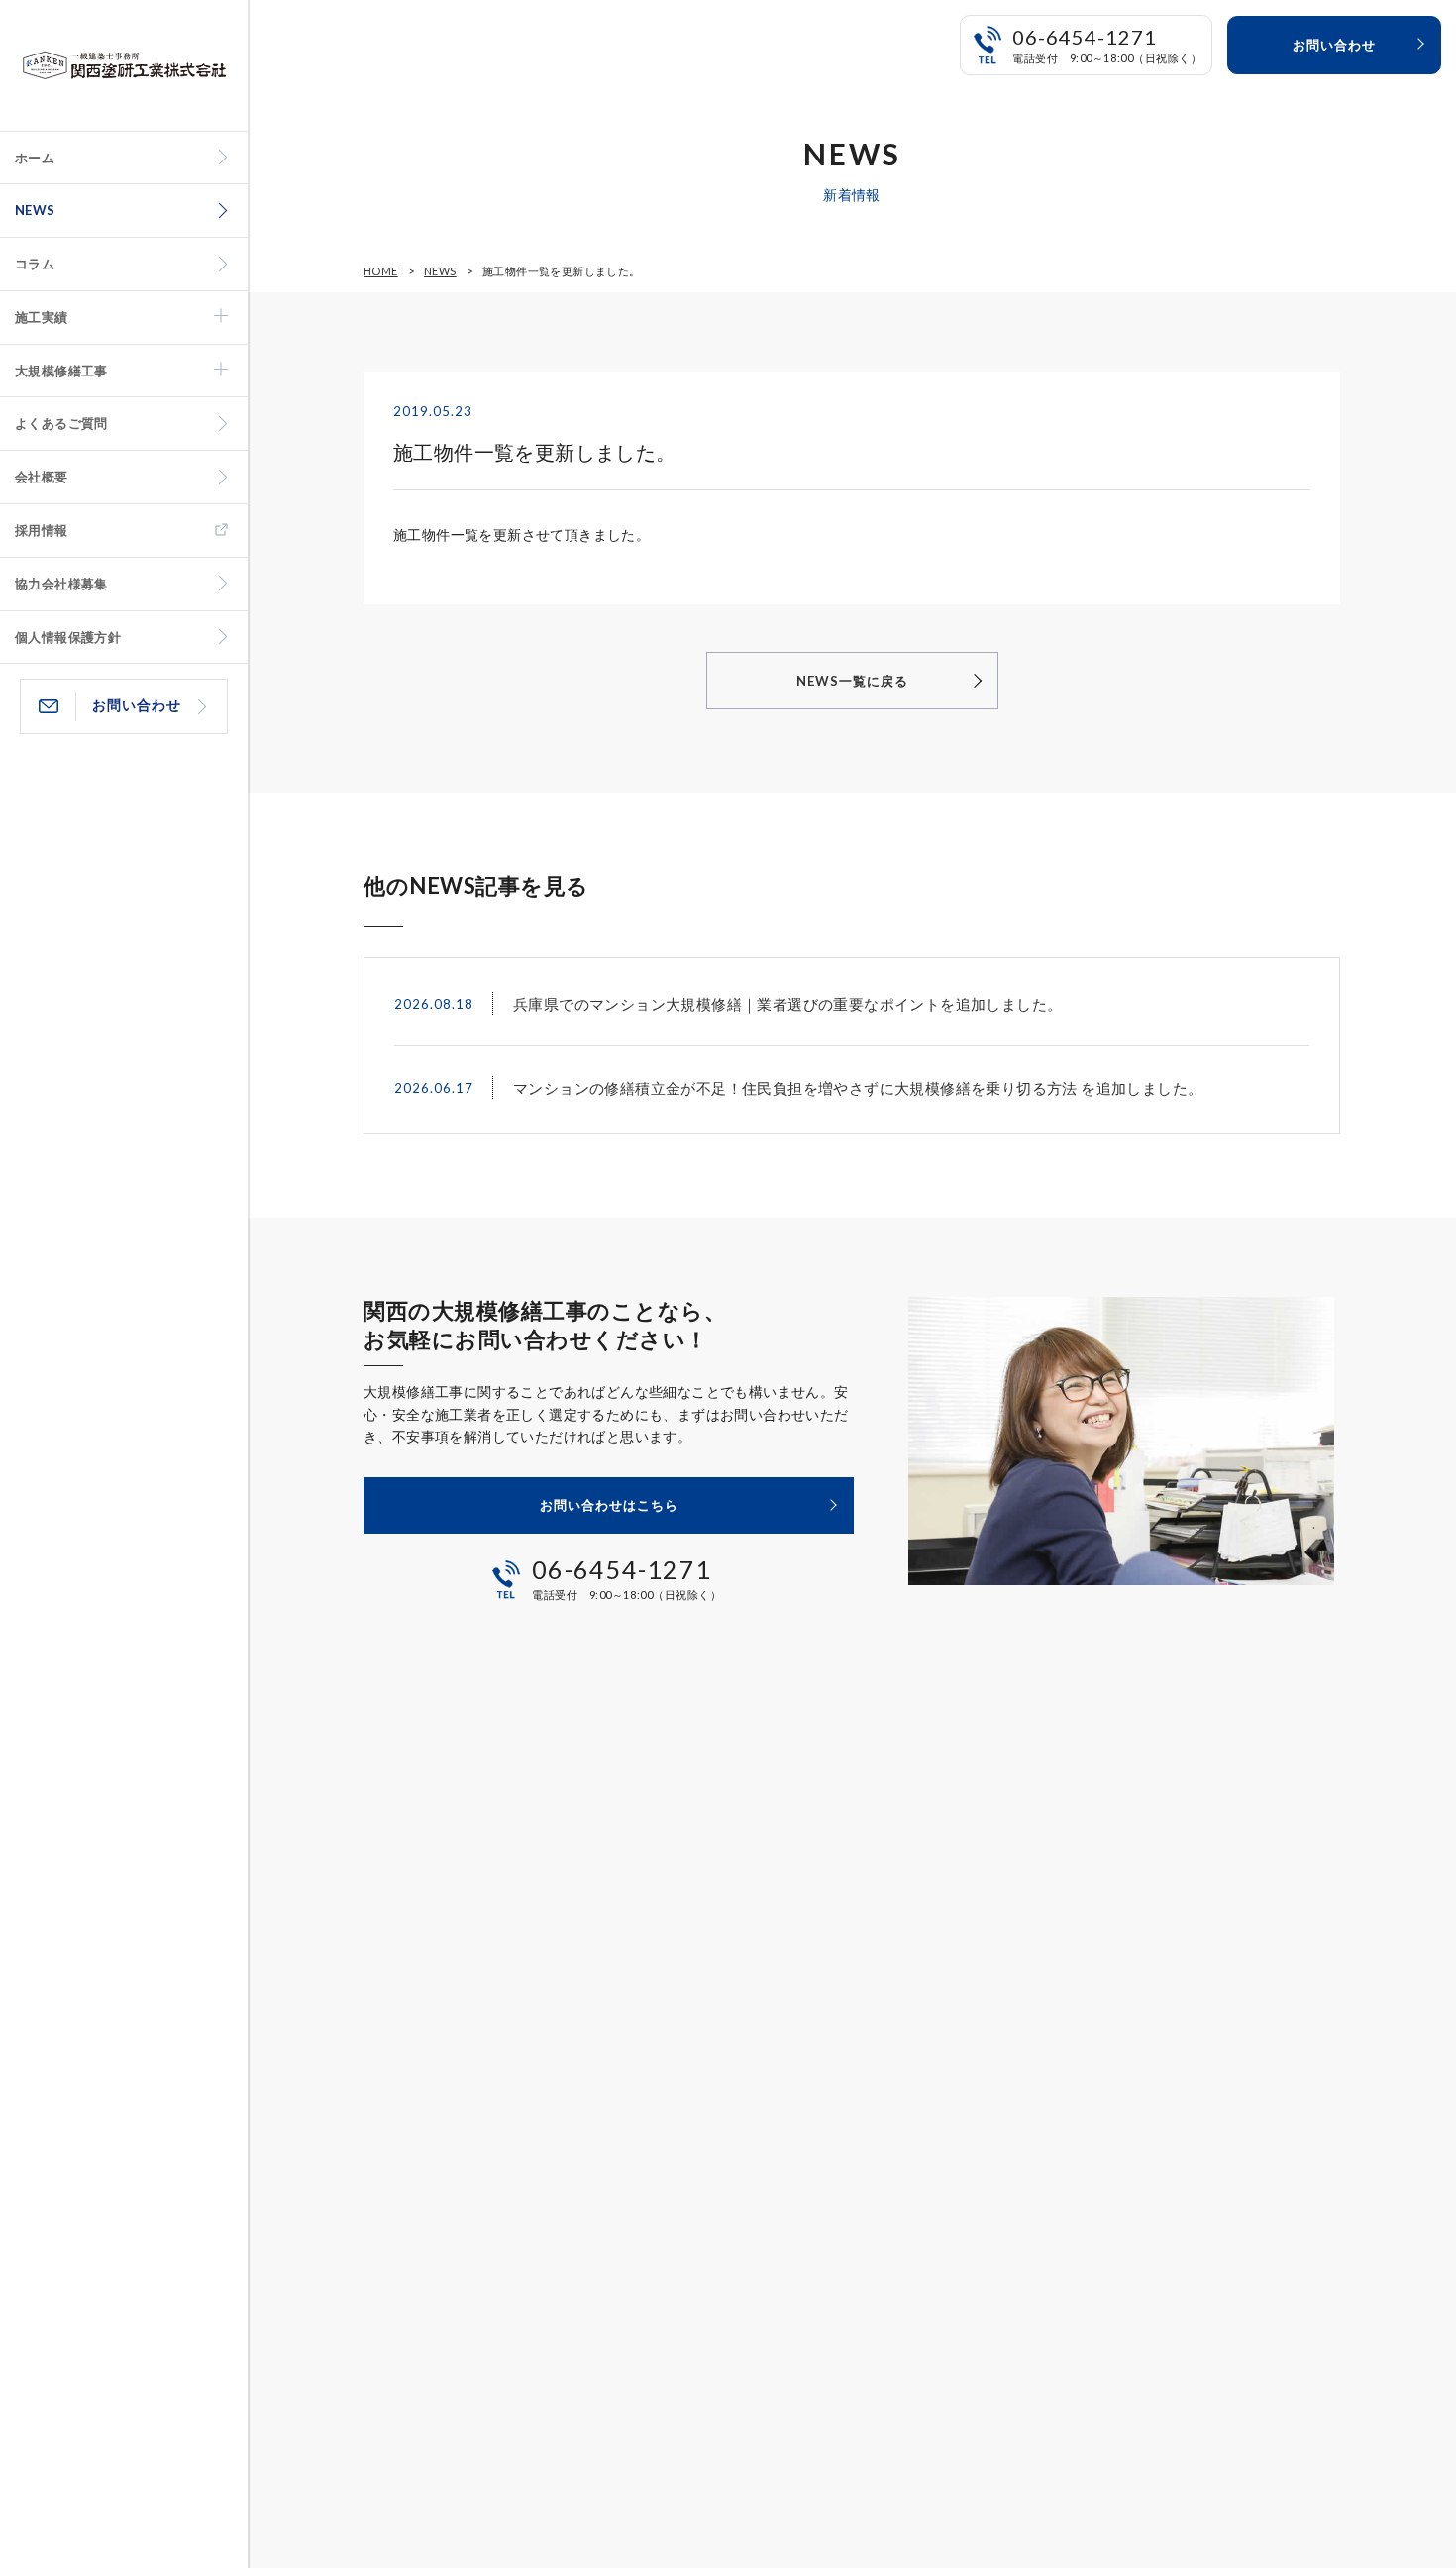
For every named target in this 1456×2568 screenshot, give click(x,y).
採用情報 (42, 530)
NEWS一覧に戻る (852, 681)
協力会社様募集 (61, 584)
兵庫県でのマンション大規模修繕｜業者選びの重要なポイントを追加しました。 (787, 1004)
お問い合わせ (137, 705)
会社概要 (42, 477)
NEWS (35, 210)
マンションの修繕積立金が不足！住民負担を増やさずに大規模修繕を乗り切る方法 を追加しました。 (858, 1088)
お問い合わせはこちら (609, 1505)
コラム (35, 264)
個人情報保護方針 (68, 637)
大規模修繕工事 (61, 371)
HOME (381, 271)
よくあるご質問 (61, 423)
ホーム (35, 158)
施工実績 (42, 317)
